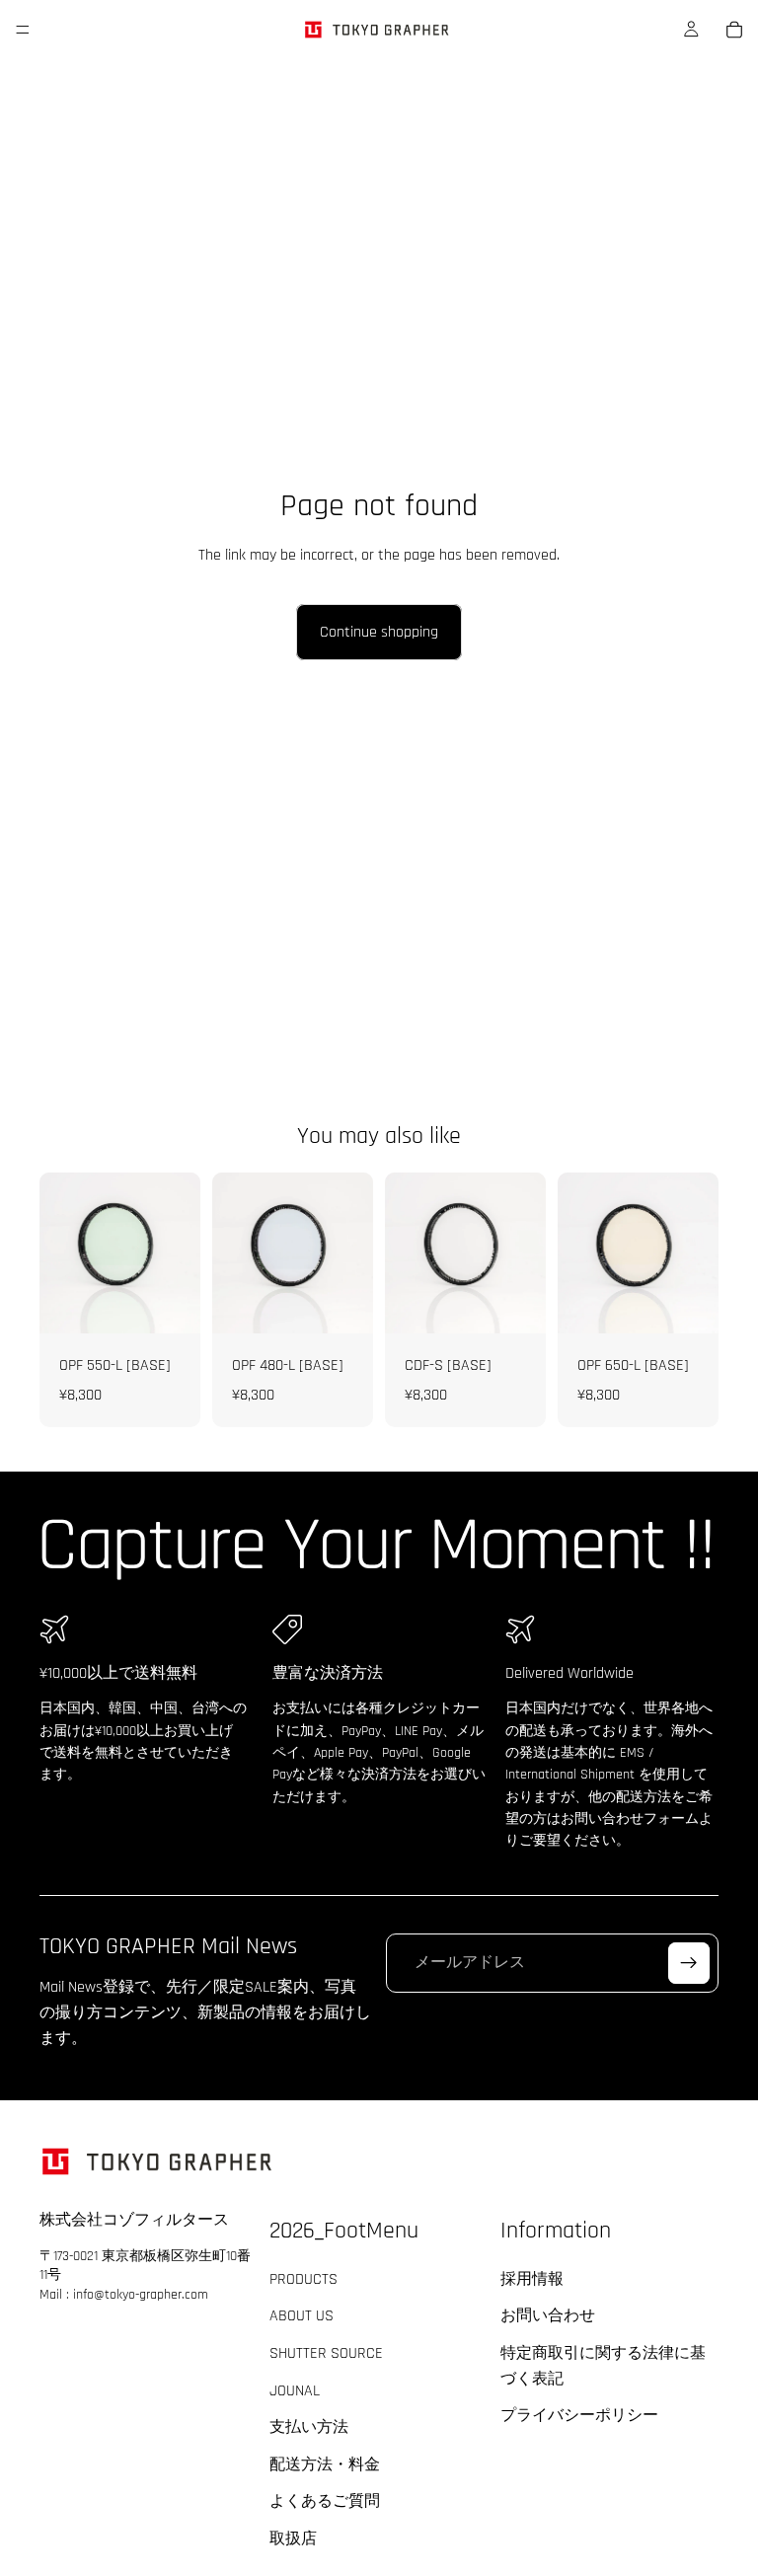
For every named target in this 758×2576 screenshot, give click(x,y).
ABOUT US (302, 2317)
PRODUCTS (303, 2279)
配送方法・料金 (325, 2465)
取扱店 (293, 2539)
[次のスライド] (697, 1252)
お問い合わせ (548, 2317)
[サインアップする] (689, 1963)
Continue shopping (379, 632)
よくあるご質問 (325, 2502)
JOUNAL (295, 2391)
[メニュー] (23, 30)
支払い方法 (309, 2428)
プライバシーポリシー (579, 2417)
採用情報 (532, 2279)
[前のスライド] (579, 1252)
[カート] (734, 30)
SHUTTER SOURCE (326, 2353)
